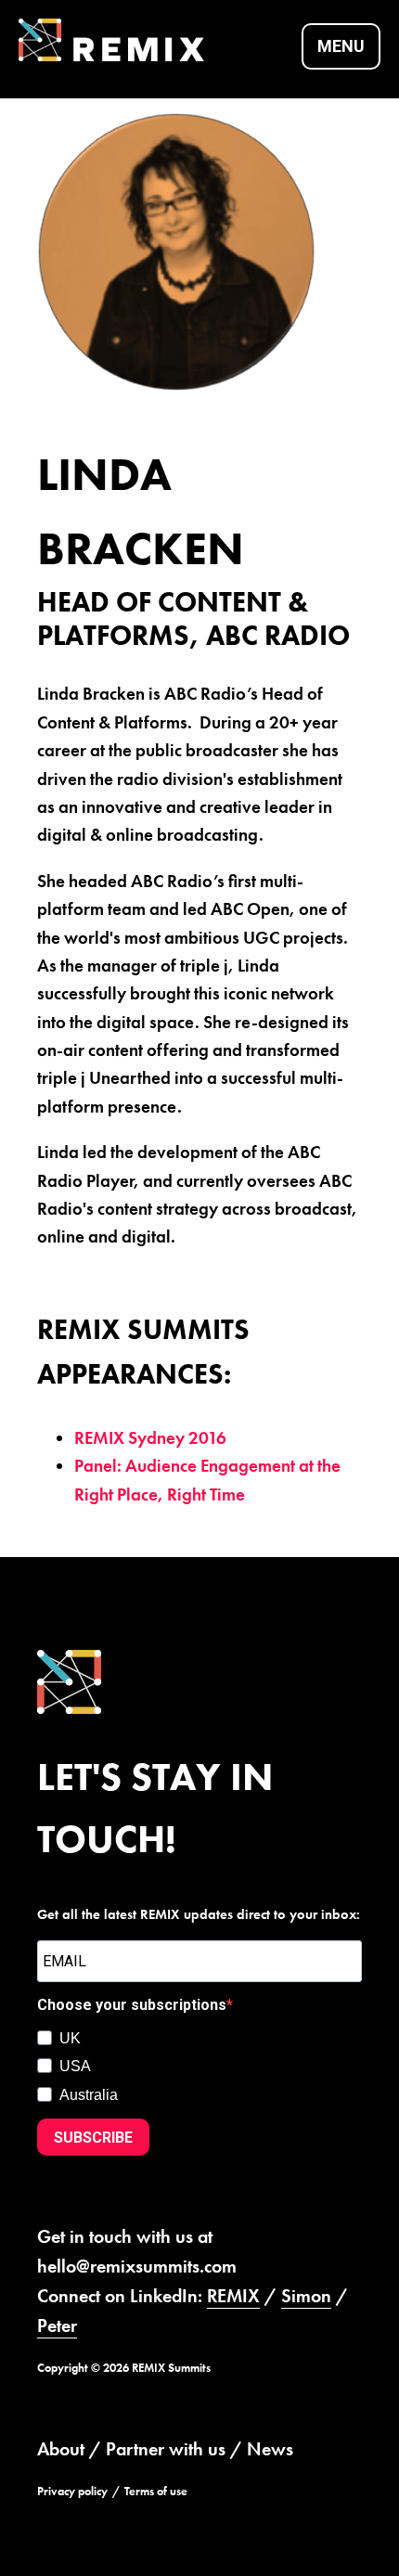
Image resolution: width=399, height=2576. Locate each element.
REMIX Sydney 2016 (150, 1438)
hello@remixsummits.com (137, 2266)
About (61, 2449)
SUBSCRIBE (93, 2138)
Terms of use (156, 2491)
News (270, 2449)
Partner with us (166, 2449)
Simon (306, 2296)
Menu (341, 46)
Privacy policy (72, 2491)
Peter (57, 2325)
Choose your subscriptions (132, 2005)
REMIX (233, 2296)
